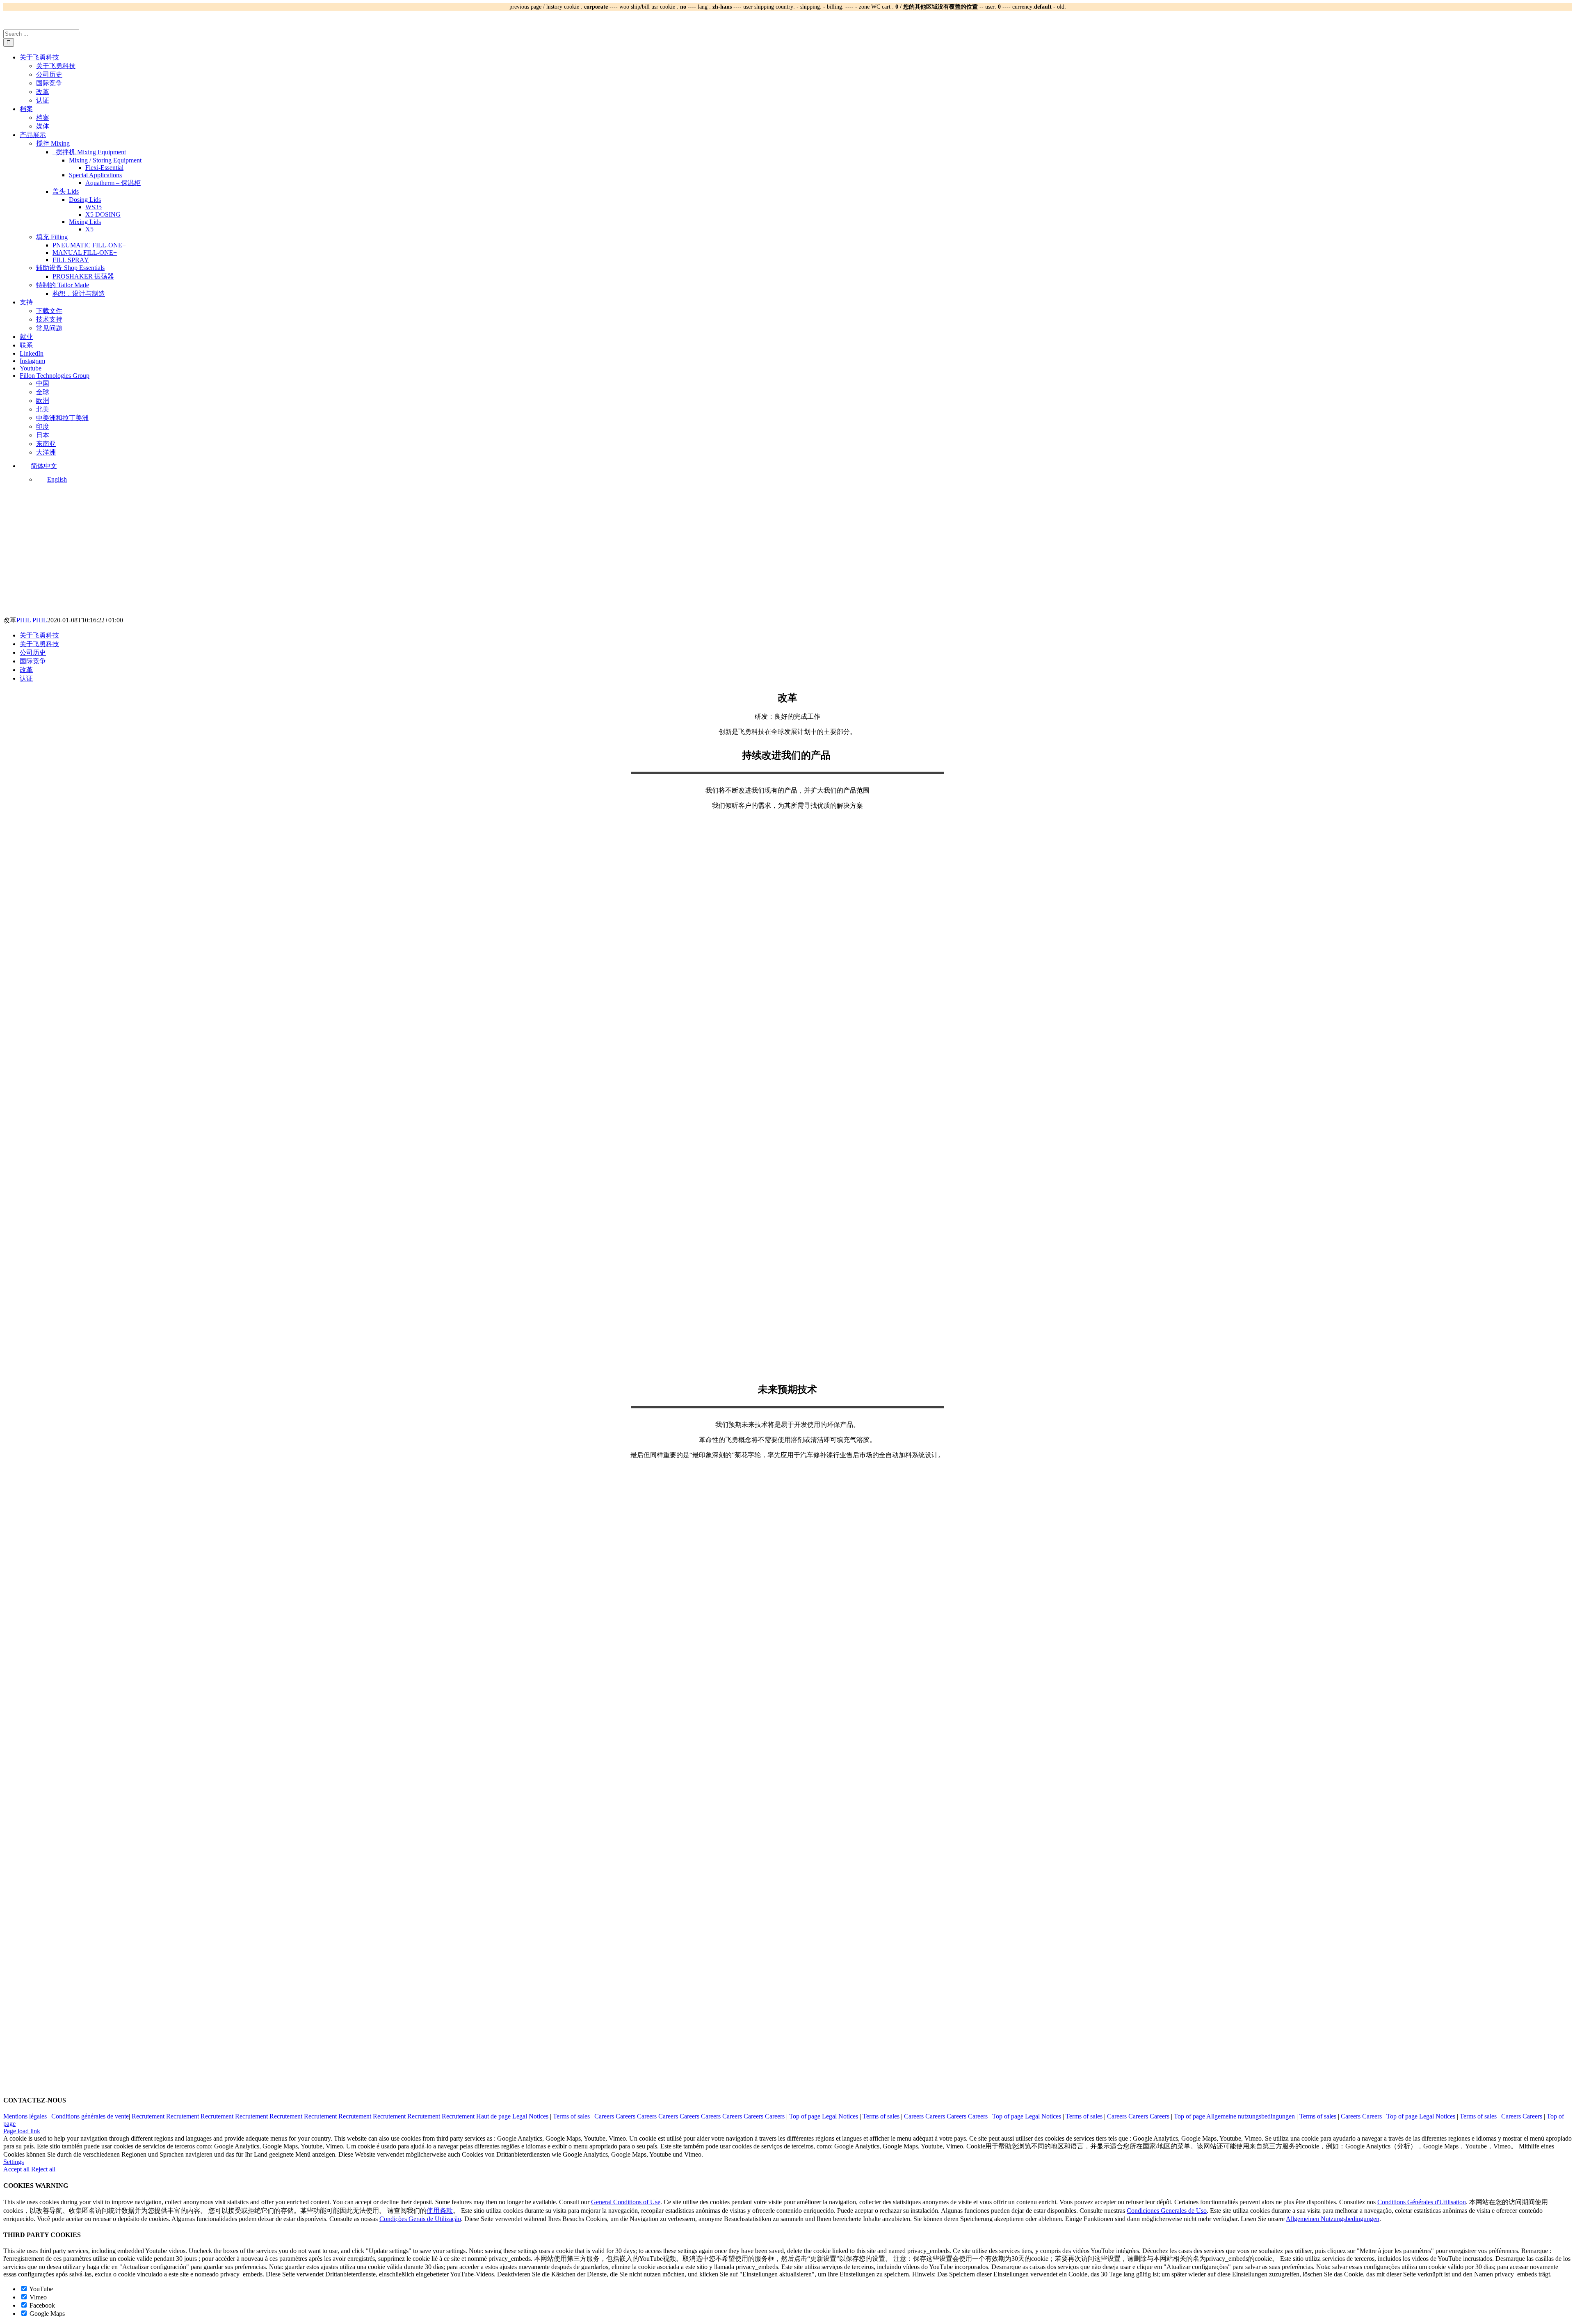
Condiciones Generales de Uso (1167, 2211)
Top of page (805, 2116)
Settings (14, 2162)
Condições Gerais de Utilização (420, 2219)
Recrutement (148, 2116)
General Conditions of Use (626, 2202)
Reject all (43, 2169)
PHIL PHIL (32, 620)
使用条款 (440, 2211)
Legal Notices (530, 2116)
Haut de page (493, 2116)
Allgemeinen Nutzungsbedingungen (1333, 2219)
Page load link (22, 2131)
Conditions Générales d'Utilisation (1422, 2202)
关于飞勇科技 (39, 635)
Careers (604, 2116)
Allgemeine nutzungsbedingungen (1251, 2116)
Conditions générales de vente (90, 2116)
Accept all (17, 2169)
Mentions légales (25, 2116)
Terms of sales (571, 2116)
